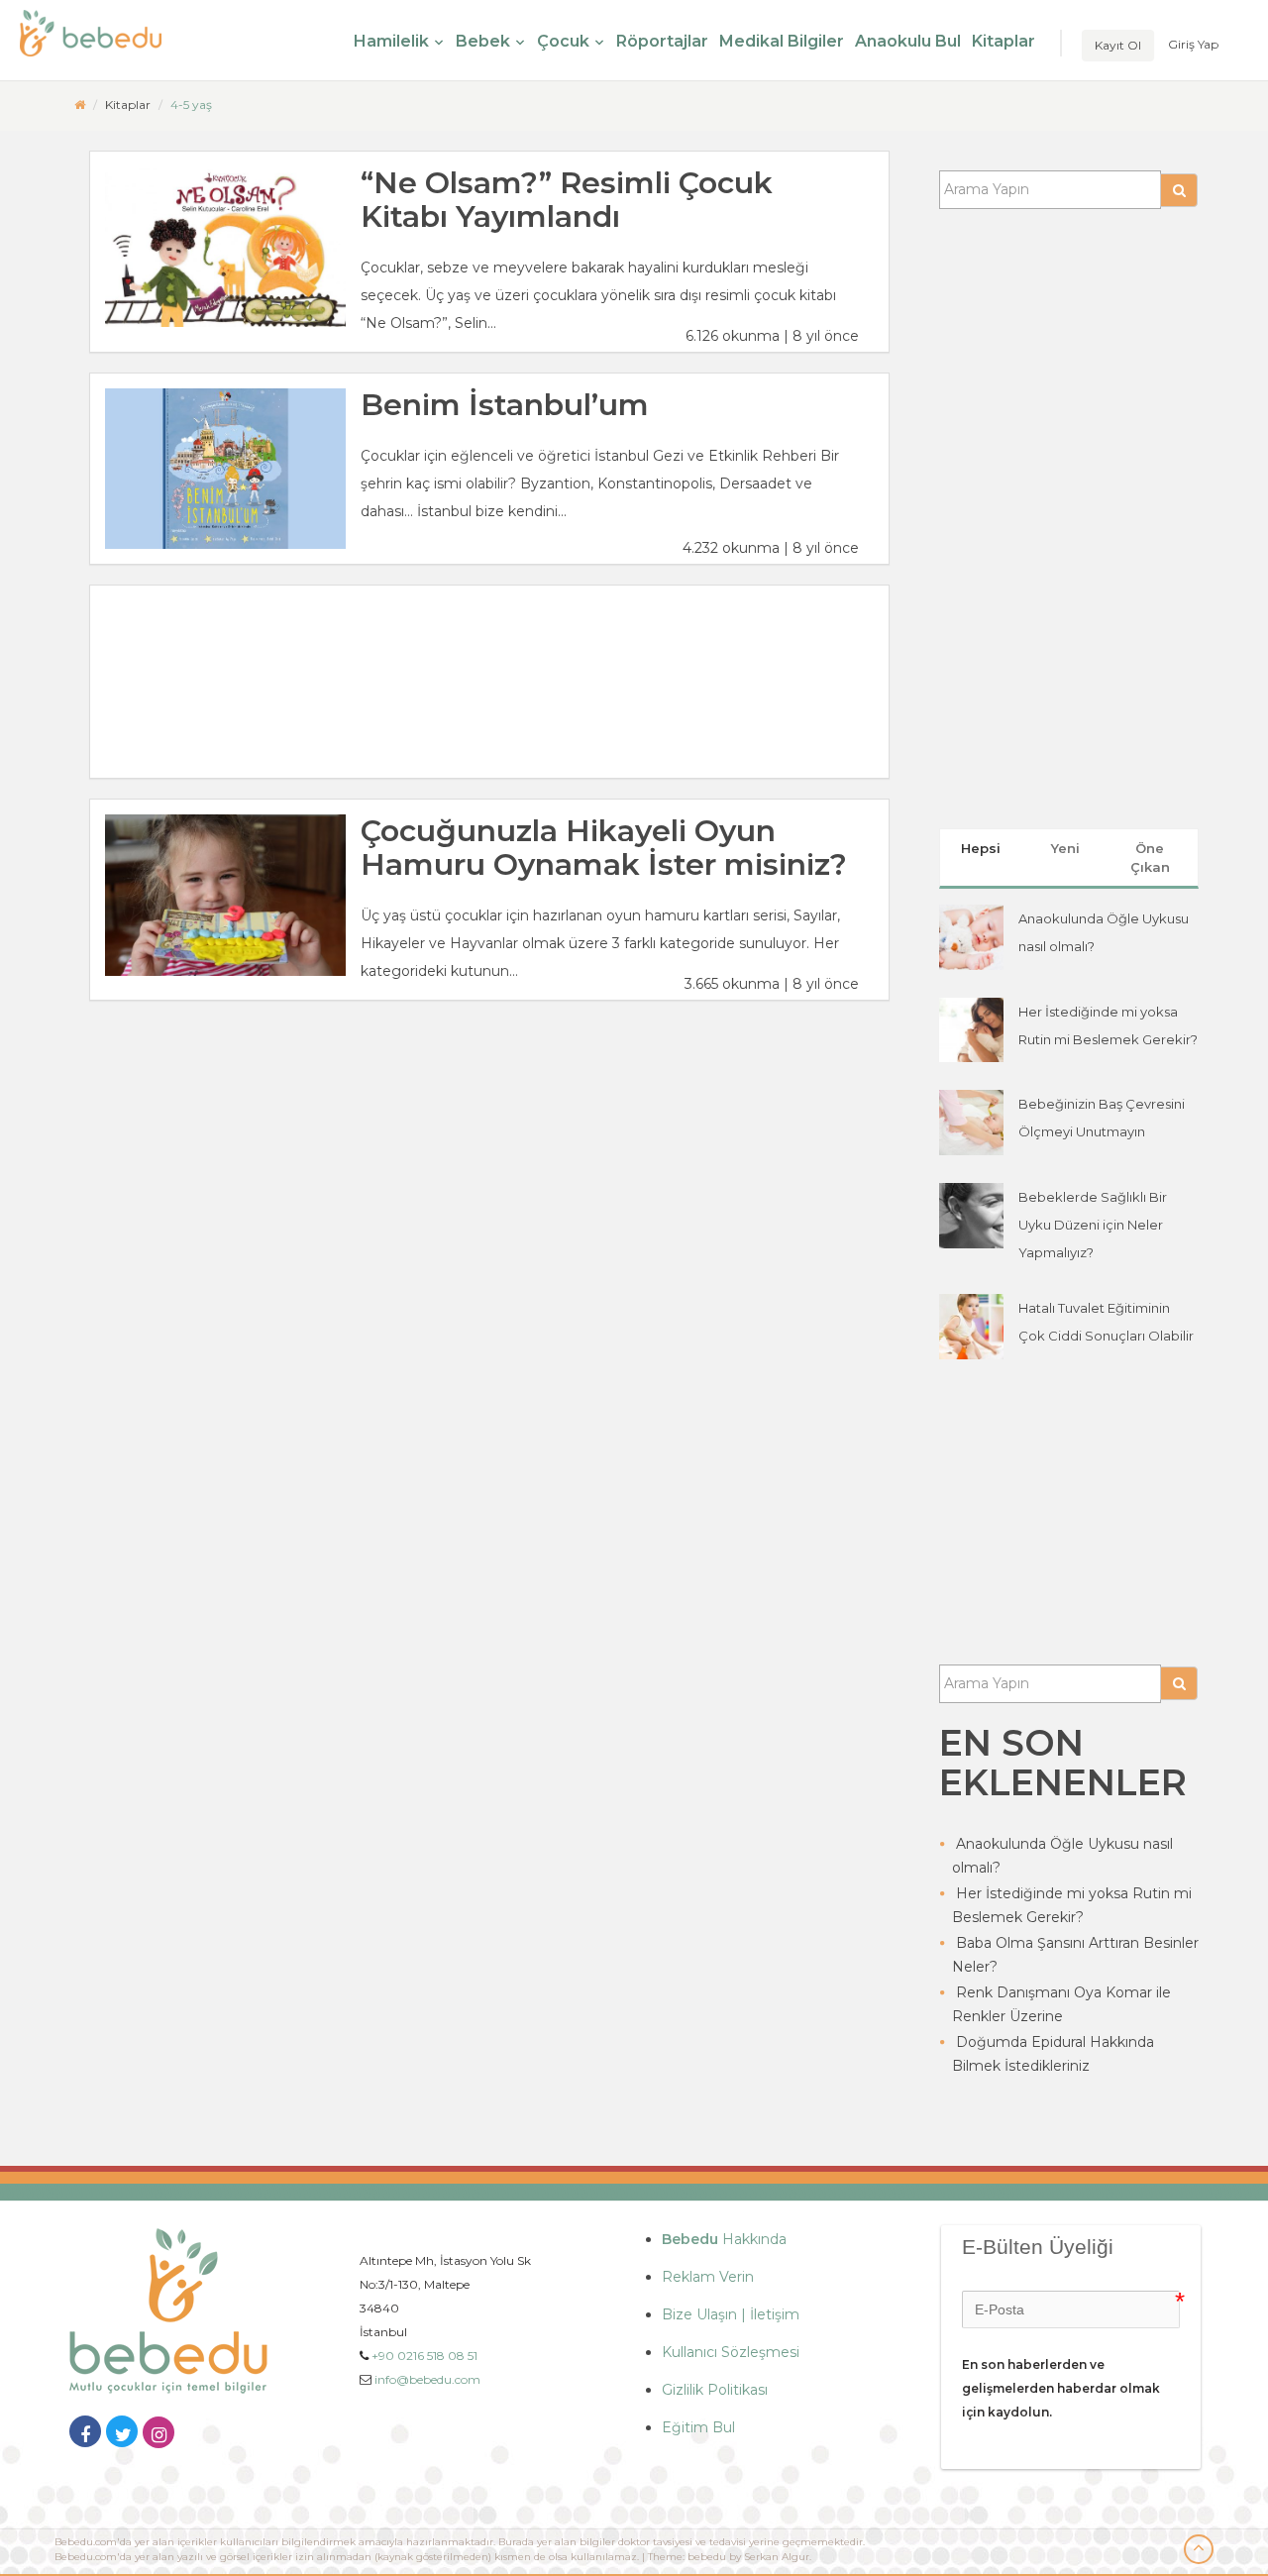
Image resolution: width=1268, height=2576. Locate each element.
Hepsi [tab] (981, 848)
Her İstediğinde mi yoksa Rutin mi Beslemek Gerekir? (1072, 1905)
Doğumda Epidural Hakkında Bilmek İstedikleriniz (1053, 2054)
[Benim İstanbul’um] (225, 469)
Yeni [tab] (1065, 848)
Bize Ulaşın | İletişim (731, 2314)
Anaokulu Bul (908, 41)
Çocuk (563, 41)
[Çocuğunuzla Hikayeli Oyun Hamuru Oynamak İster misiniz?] (225, 895)
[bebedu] (80, 105)
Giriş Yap (1193, 44)
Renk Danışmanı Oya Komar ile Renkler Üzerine (1061, 2004)
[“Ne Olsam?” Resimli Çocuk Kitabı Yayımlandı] (225, 247)
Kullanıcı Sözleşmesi (731, 2352)
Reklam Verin (708, 2277)
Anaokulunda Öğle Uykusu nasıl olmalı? (1062, 1856)
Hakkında (724, 2239)
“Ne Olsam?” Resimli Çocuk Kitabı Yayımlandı (567, 200)
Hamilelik (391, 41)
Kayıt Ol (1118, 45)
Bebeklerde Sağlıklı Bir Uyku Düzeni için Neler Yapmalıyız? (1093, 1225)
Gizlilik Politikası (715, 2390)
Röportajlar (662, 41)
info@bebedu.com (427, 2379)
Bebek (483, 41)
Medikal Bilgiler (782, 41)
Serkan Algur (777, 2557)
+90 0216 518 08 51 (424, 2356)
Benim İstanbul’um (505, 405)
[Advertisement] (489, 682)
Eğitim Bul (698, 2427)
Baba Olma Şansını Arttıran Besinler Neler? (1075, 1955)
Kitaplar (1004, 41)
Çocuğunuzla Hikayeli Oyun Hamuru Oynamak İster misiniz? (604, 848)
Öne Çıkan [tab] (1150, 858)
